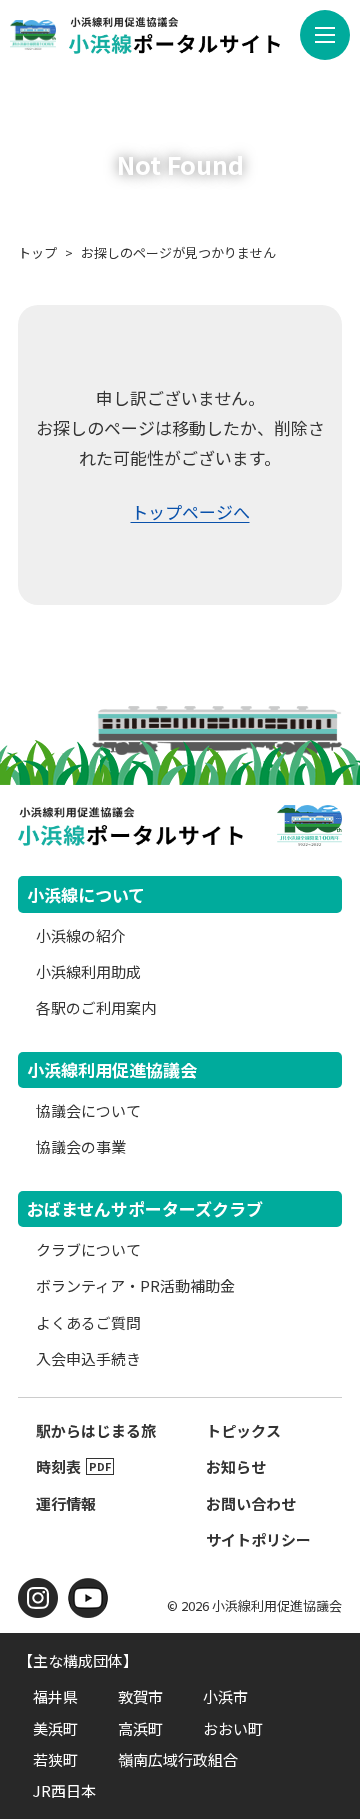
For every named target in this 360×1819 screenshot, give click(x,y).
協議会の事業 (81, 1146)
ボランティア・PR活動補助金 (135, 1285)
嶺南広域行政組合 (178, 1759)
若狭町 (55, 1759)
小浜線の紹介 (81, 935)
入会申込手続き (88, 1358)
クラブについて (88, 1249)
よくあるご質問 (88, 1322)
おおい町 (233, 1728)
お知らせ (236, 1466)
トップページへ (190, 511)
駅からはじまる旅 (96, 1430)
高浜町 (140, 1728)
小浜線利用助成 (88, 971)
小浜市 (225, 1696)
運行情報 (66, 1503)
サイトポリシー (258, 1539)
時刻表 (58, 1466)
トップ (37, 252)
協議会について (88, 1110)
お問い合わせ (251, 1503)
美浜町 (55, 1728)
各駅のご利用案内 (96, 1007)
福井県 (55, 1696)
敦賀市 (140, 1696)
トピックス (243, 1430)
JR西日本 (64, 1790)
